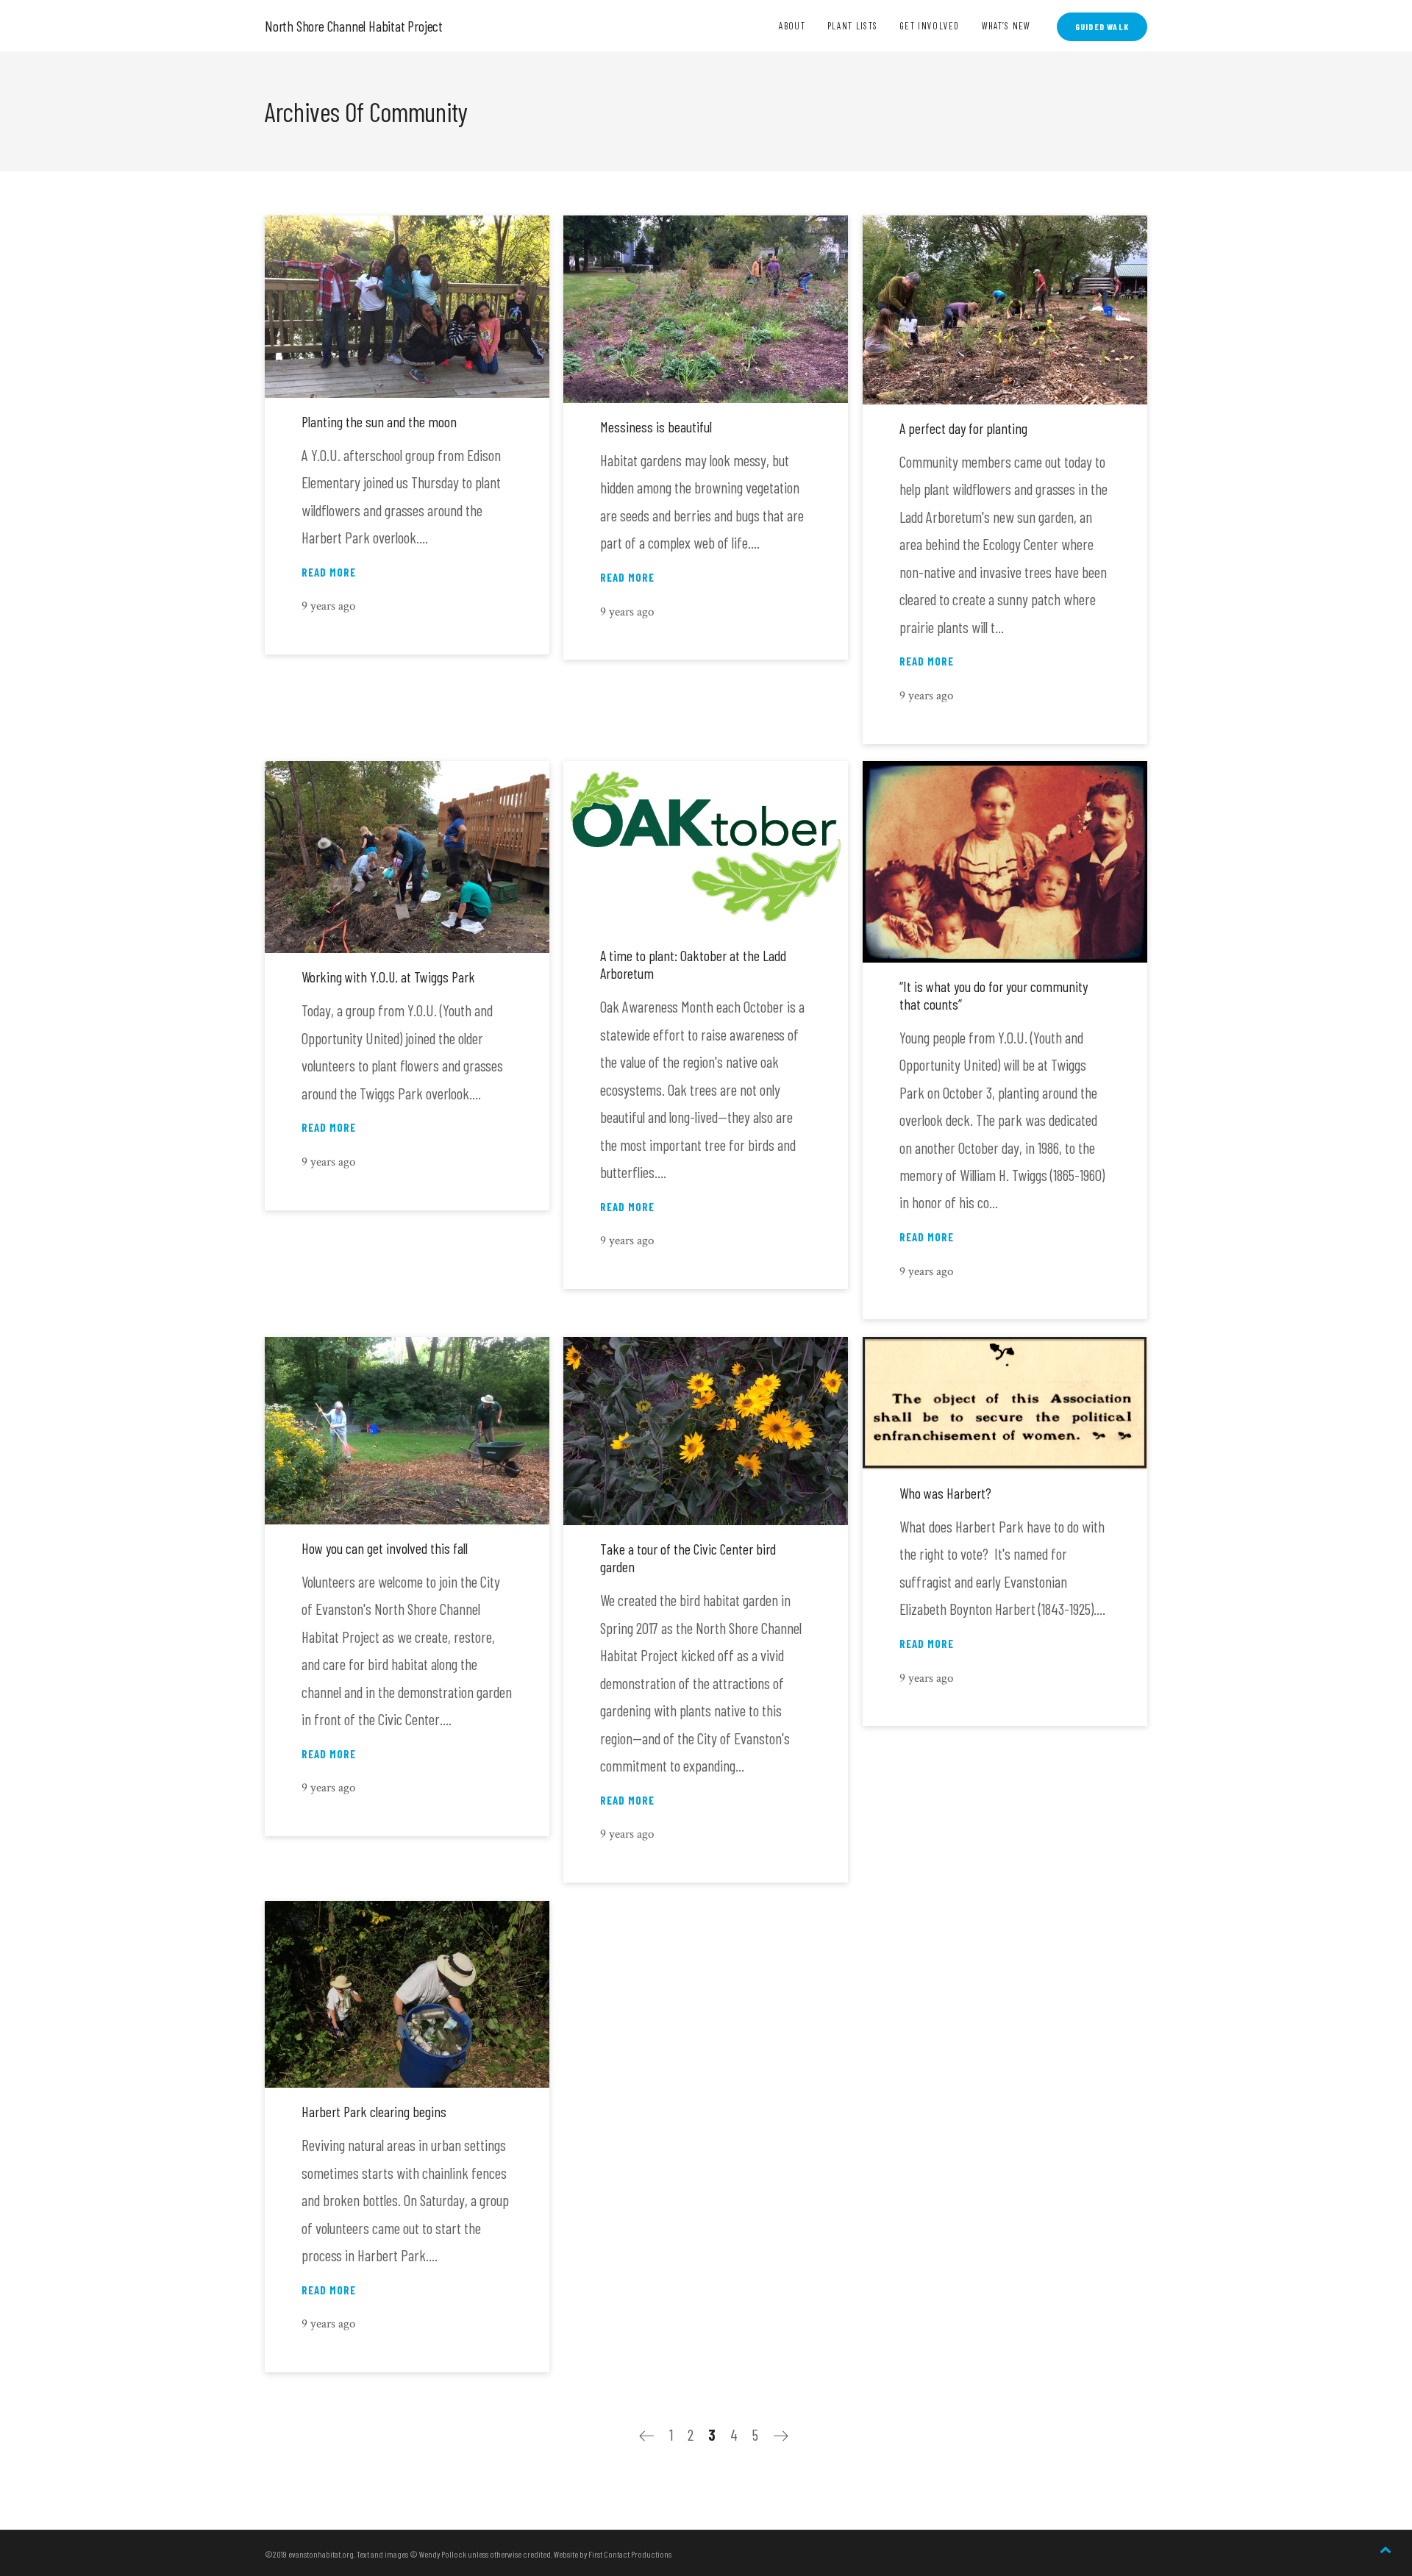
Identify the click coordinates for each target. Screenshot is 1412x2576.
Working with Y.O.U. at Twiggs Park (388, 977)
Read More (329, 572)
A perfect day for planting (963, 428)
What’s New (1006, 26)
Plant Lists (852, 26)
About (792, 26)
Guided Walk (1102, 26)
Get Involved (930, 26)
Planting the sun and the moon (379, 421)
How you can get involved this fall (385, 1548)
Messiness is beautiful (656, 427)
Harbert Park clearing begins (374, 2111)
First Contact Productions (630, 2554)
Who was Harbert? (945, 1493)
